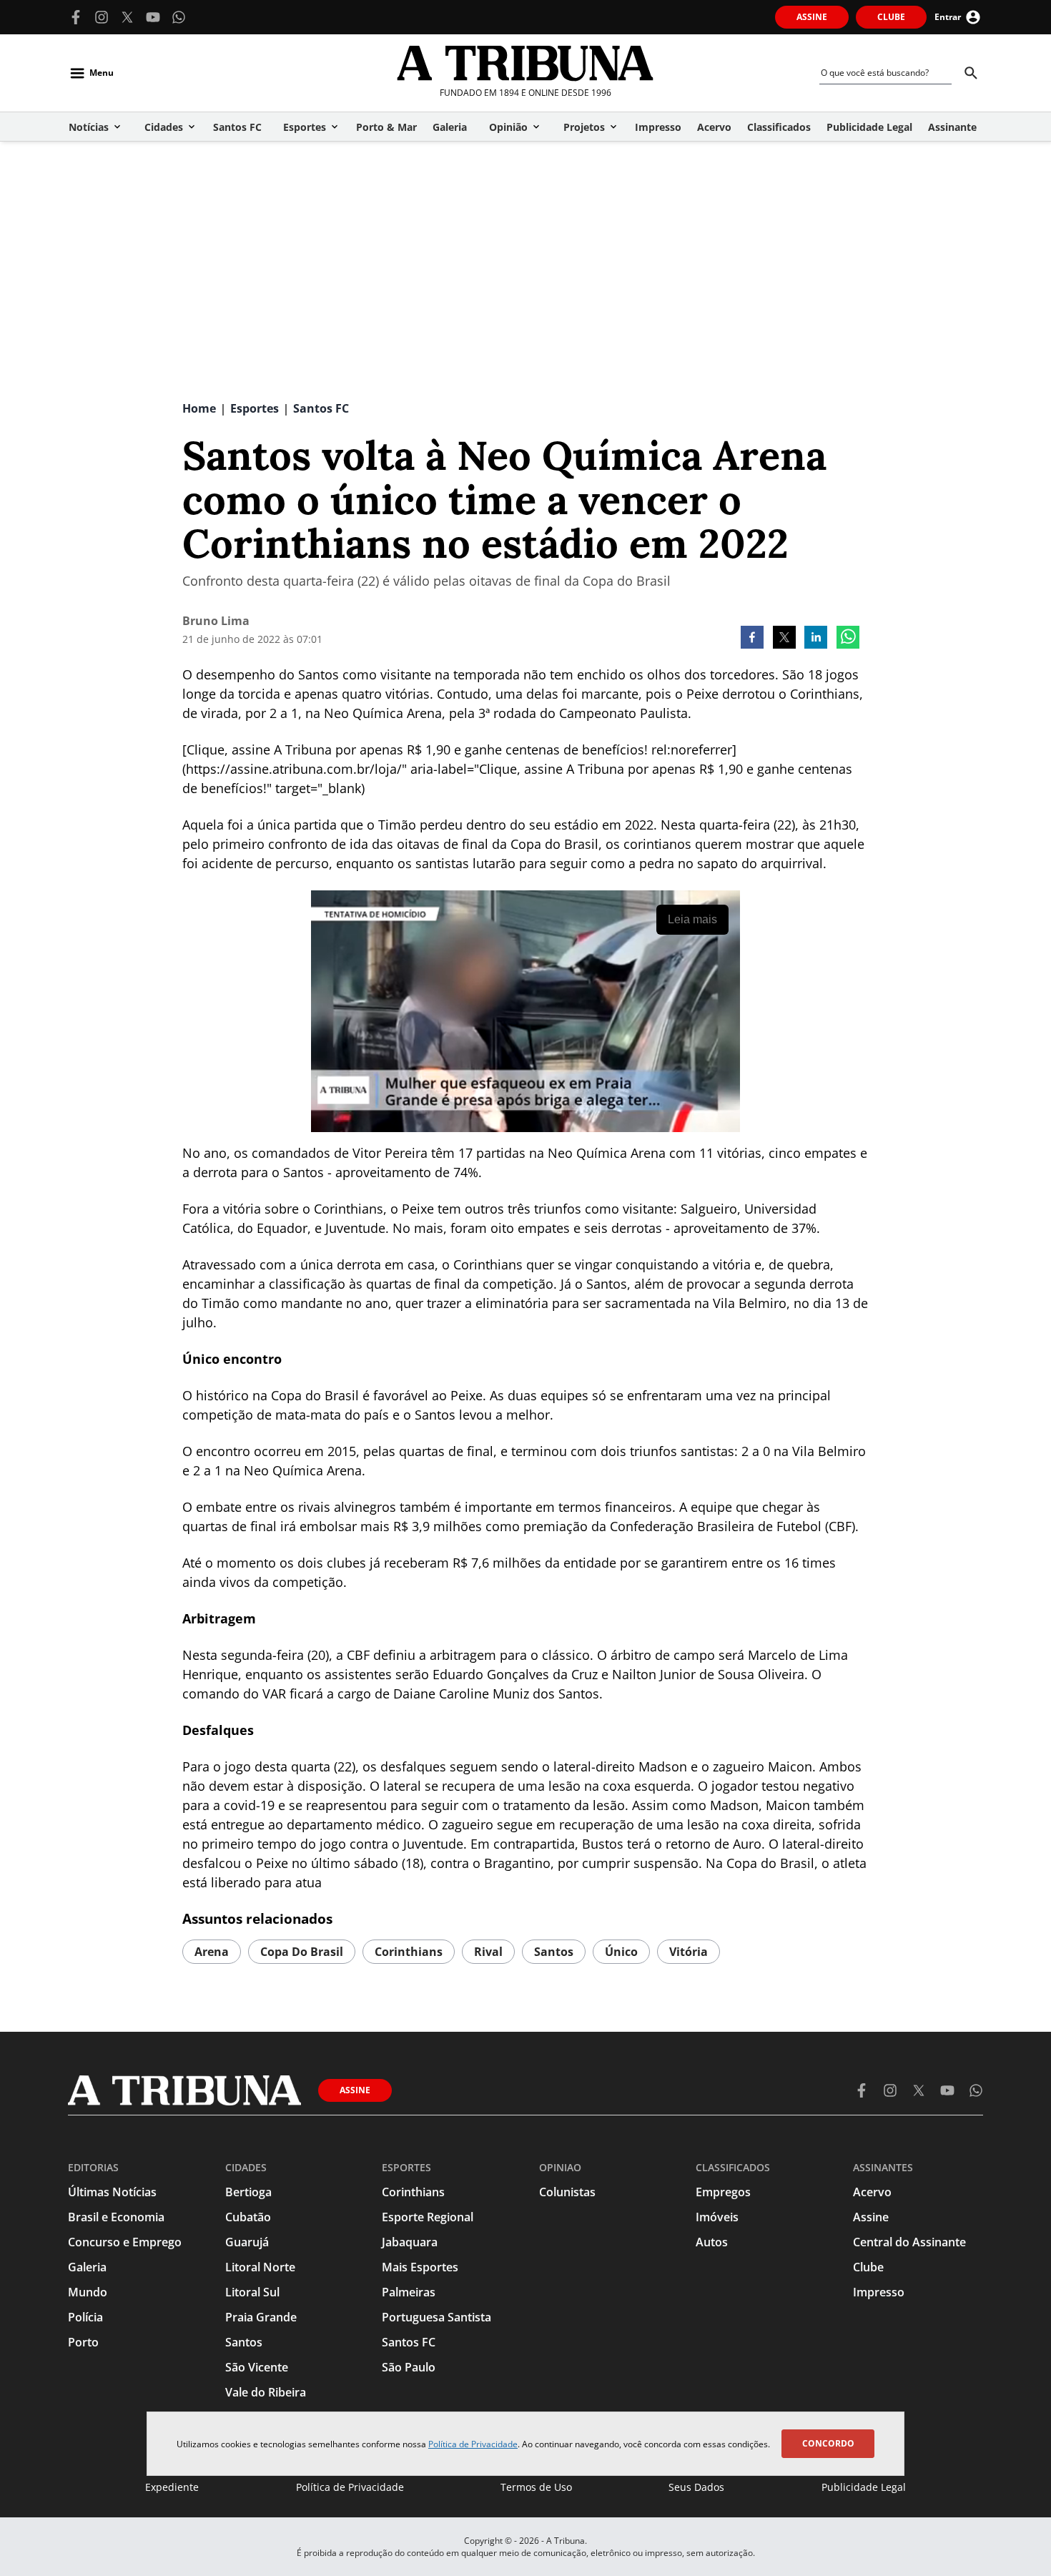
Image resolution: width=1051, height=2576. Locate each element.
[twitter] (784, 639)
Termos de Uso (536, 2487)
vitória (689, 1952)
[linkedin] (816, 639)
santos (554, 1952)
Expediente (172, 2487)
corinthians (409, 1952)
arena (212, 1952)
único (621, 1952)
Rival (488, 1952)
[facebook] (752, 639)
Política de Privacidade (473, 2444)
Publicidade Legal (864, 2487)
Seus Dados (696, 2487)
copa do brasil (302, 1952)
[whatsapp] (848, 639)
